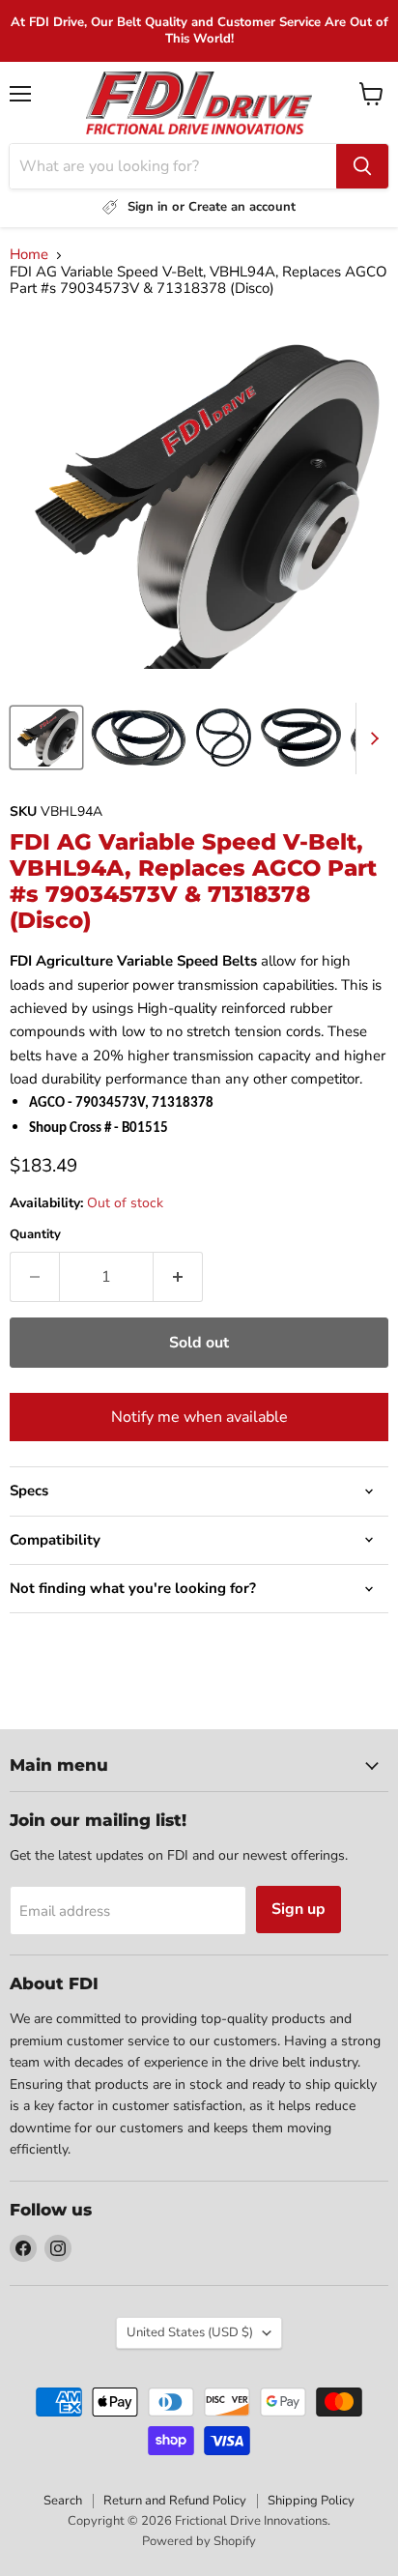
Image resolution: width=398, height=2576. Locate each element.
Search (63, 2501)
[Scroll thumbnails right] (371, 738)
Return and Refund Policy (175, 2501)
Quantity (35, 1235)
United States (190, 2332)
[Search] (362, 166)
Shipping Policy (311, 2501)
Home (29, 255)
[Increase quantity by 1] (178, 1277)
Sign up (298, 1909)
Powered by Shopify (199, 2541)
